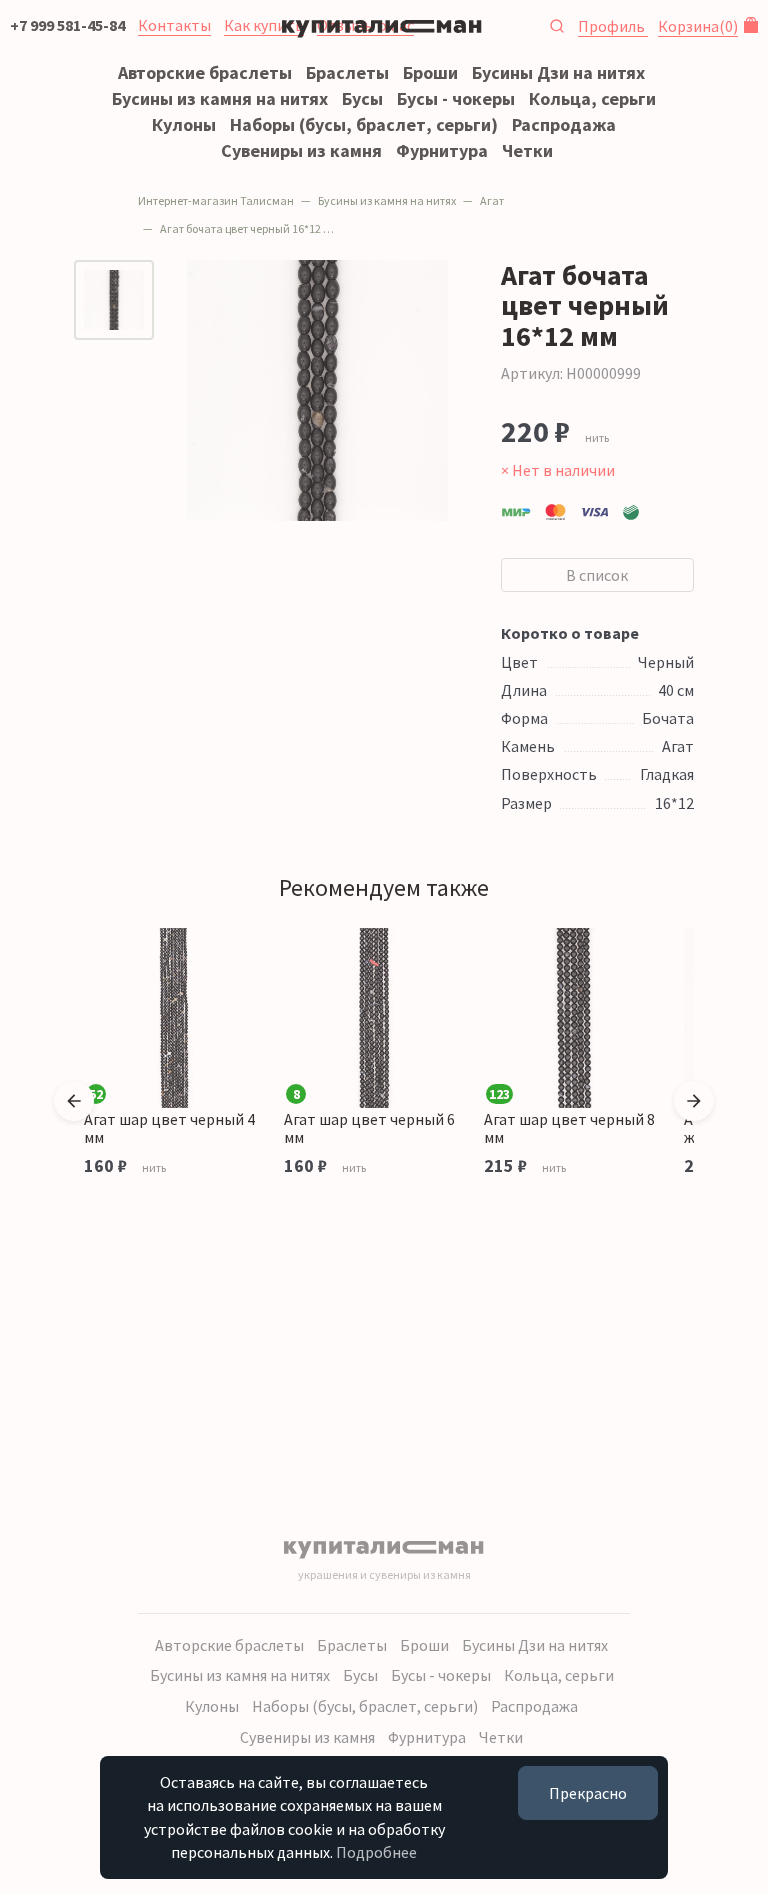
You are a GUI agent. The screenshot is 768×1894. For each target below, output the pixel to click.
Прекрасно (588, 1793)
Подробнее (376, 1852)
